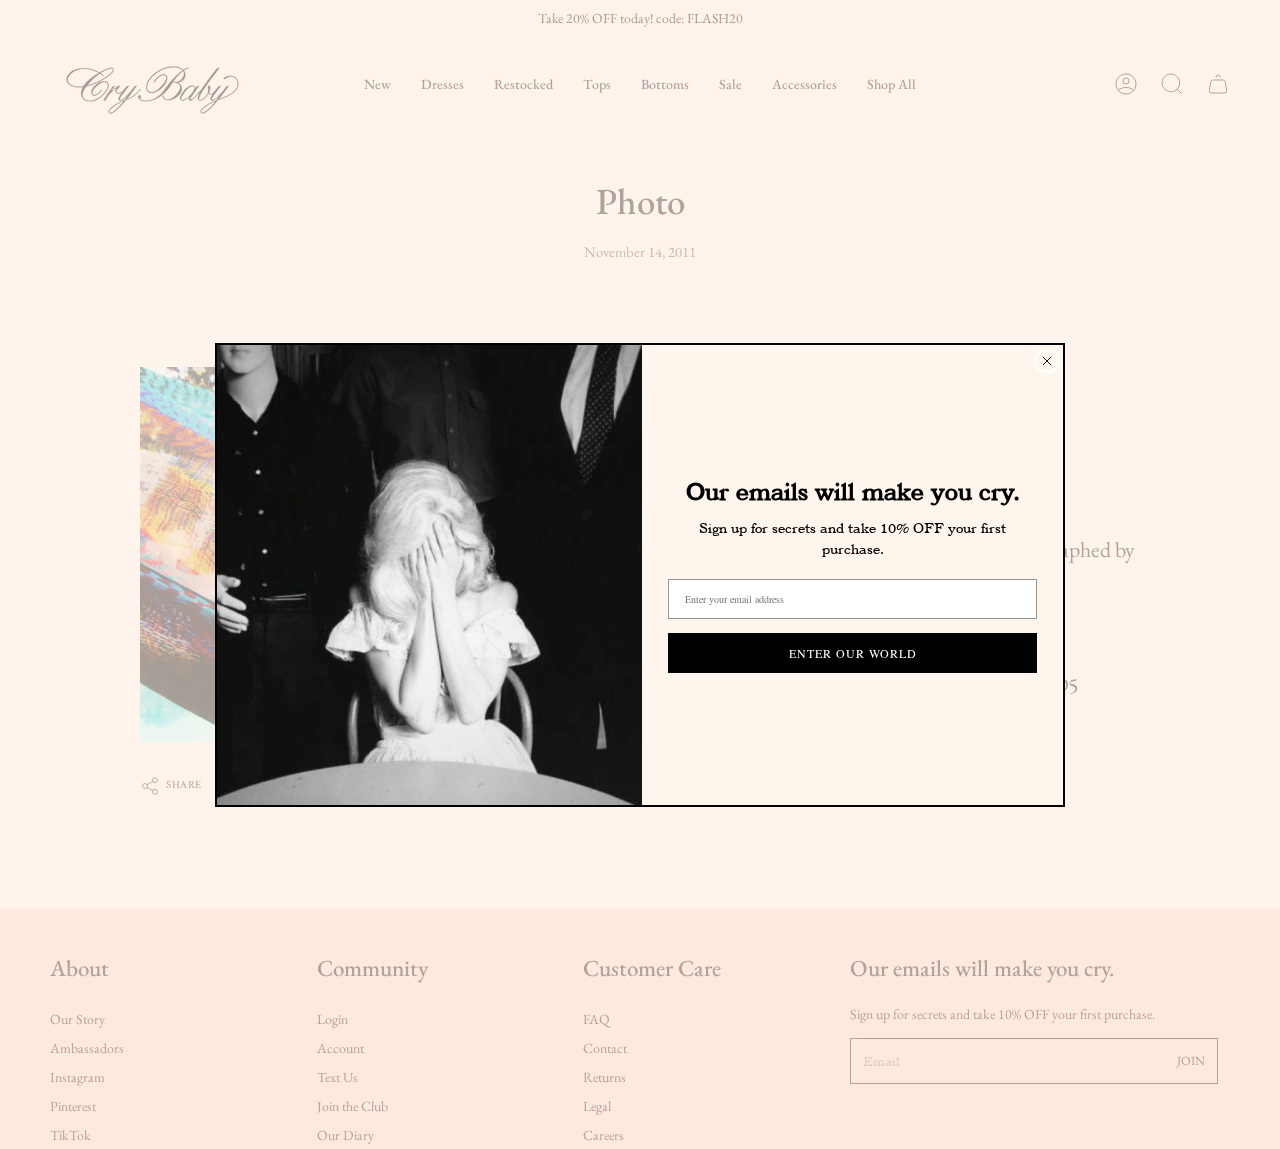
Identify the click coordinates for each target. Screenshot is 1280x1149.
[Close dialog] (1047, 361)
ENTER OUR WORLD (853, 653)
